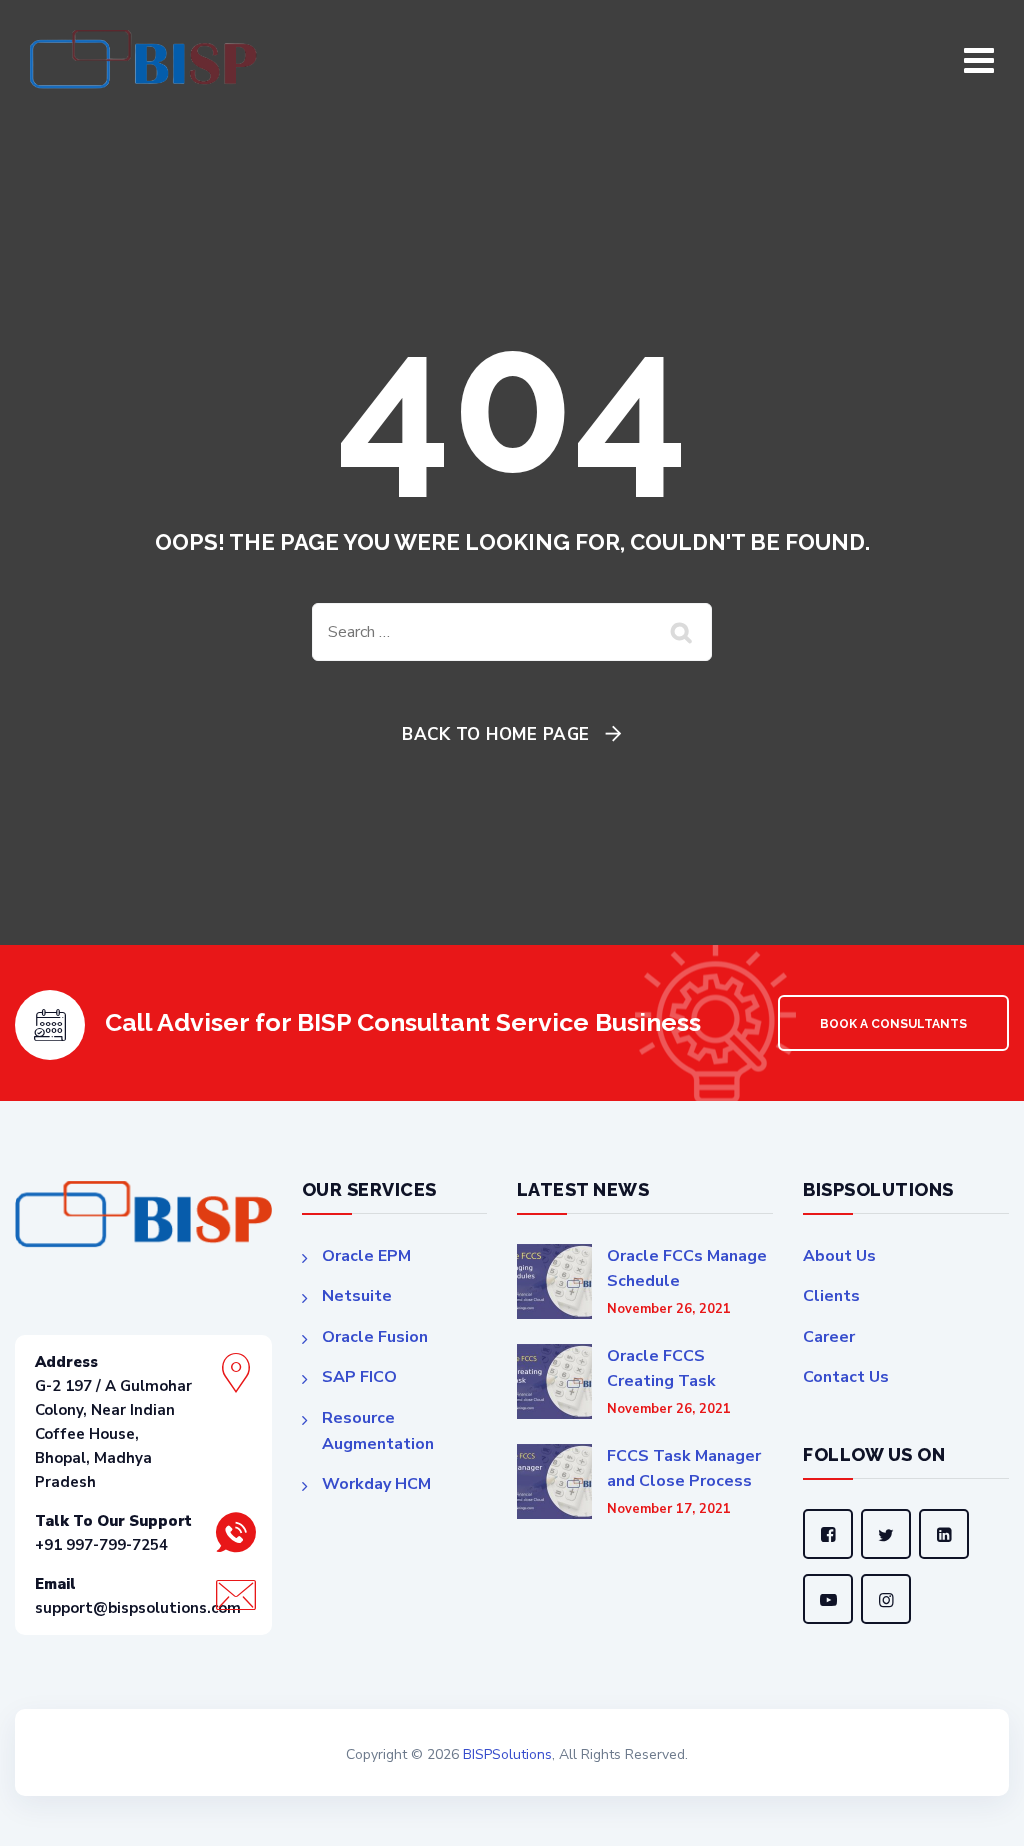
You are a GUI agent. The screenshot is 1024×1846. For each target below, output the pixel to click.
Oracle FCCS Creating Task (661, 1369)
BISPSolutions (507, 1754)
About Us (839, 1256)
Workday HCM (376, 1484)
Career (829, 1337)
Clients (831, 1296)
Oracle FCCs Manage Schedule (687, 1269)
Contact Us (846, 1377)
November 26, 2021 (669, 1309)
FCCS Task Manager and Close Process (684, 1469)
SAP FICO (359, 1377)
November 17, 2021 (669, 1509)
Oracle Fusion (375, 1337)
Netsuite (357, 1296)
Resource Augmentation (378, 1431)
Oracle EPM (366, 1256)
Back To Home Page (496, 734)
